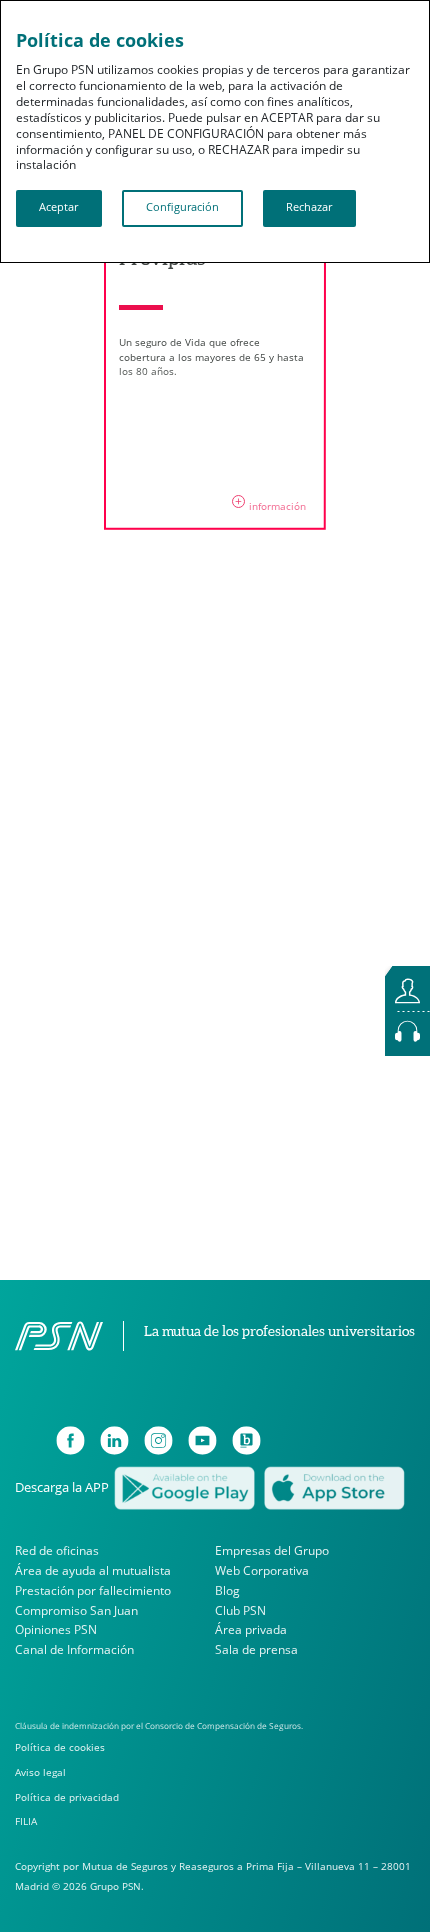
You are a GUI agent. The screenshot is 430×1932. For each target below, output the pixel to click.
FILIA (26, 1821)
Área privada (251, 1630)
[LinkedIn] (114, 1440)
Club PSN (240, 1610)
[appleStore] (334, 1486)
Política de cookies (60, 1747)
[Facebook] (70, 1440)
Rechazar (309, 207)
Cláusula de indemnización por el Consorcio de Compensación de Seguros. (159, 1725)
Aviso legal (40, 1772)
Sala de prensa (256, 1649)
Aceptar (58, 207)
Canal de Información (74, 1649)
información (270, 503)
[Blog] (246, 1440)
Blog (227, 1590)
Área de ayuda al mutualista (93, 1570)
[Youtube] (202, 1440)
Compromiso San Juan (76, 1610)
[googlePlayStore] (184, 1486)
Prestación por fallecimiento (93, 1590)
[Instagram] (158, 1440)
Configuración (182, 207)
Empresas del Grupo (272, 1550)
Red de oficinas (57, 1550)
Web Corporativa (262, 1570)
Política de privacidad (67, 1797)
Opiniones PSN (56, 1630)
